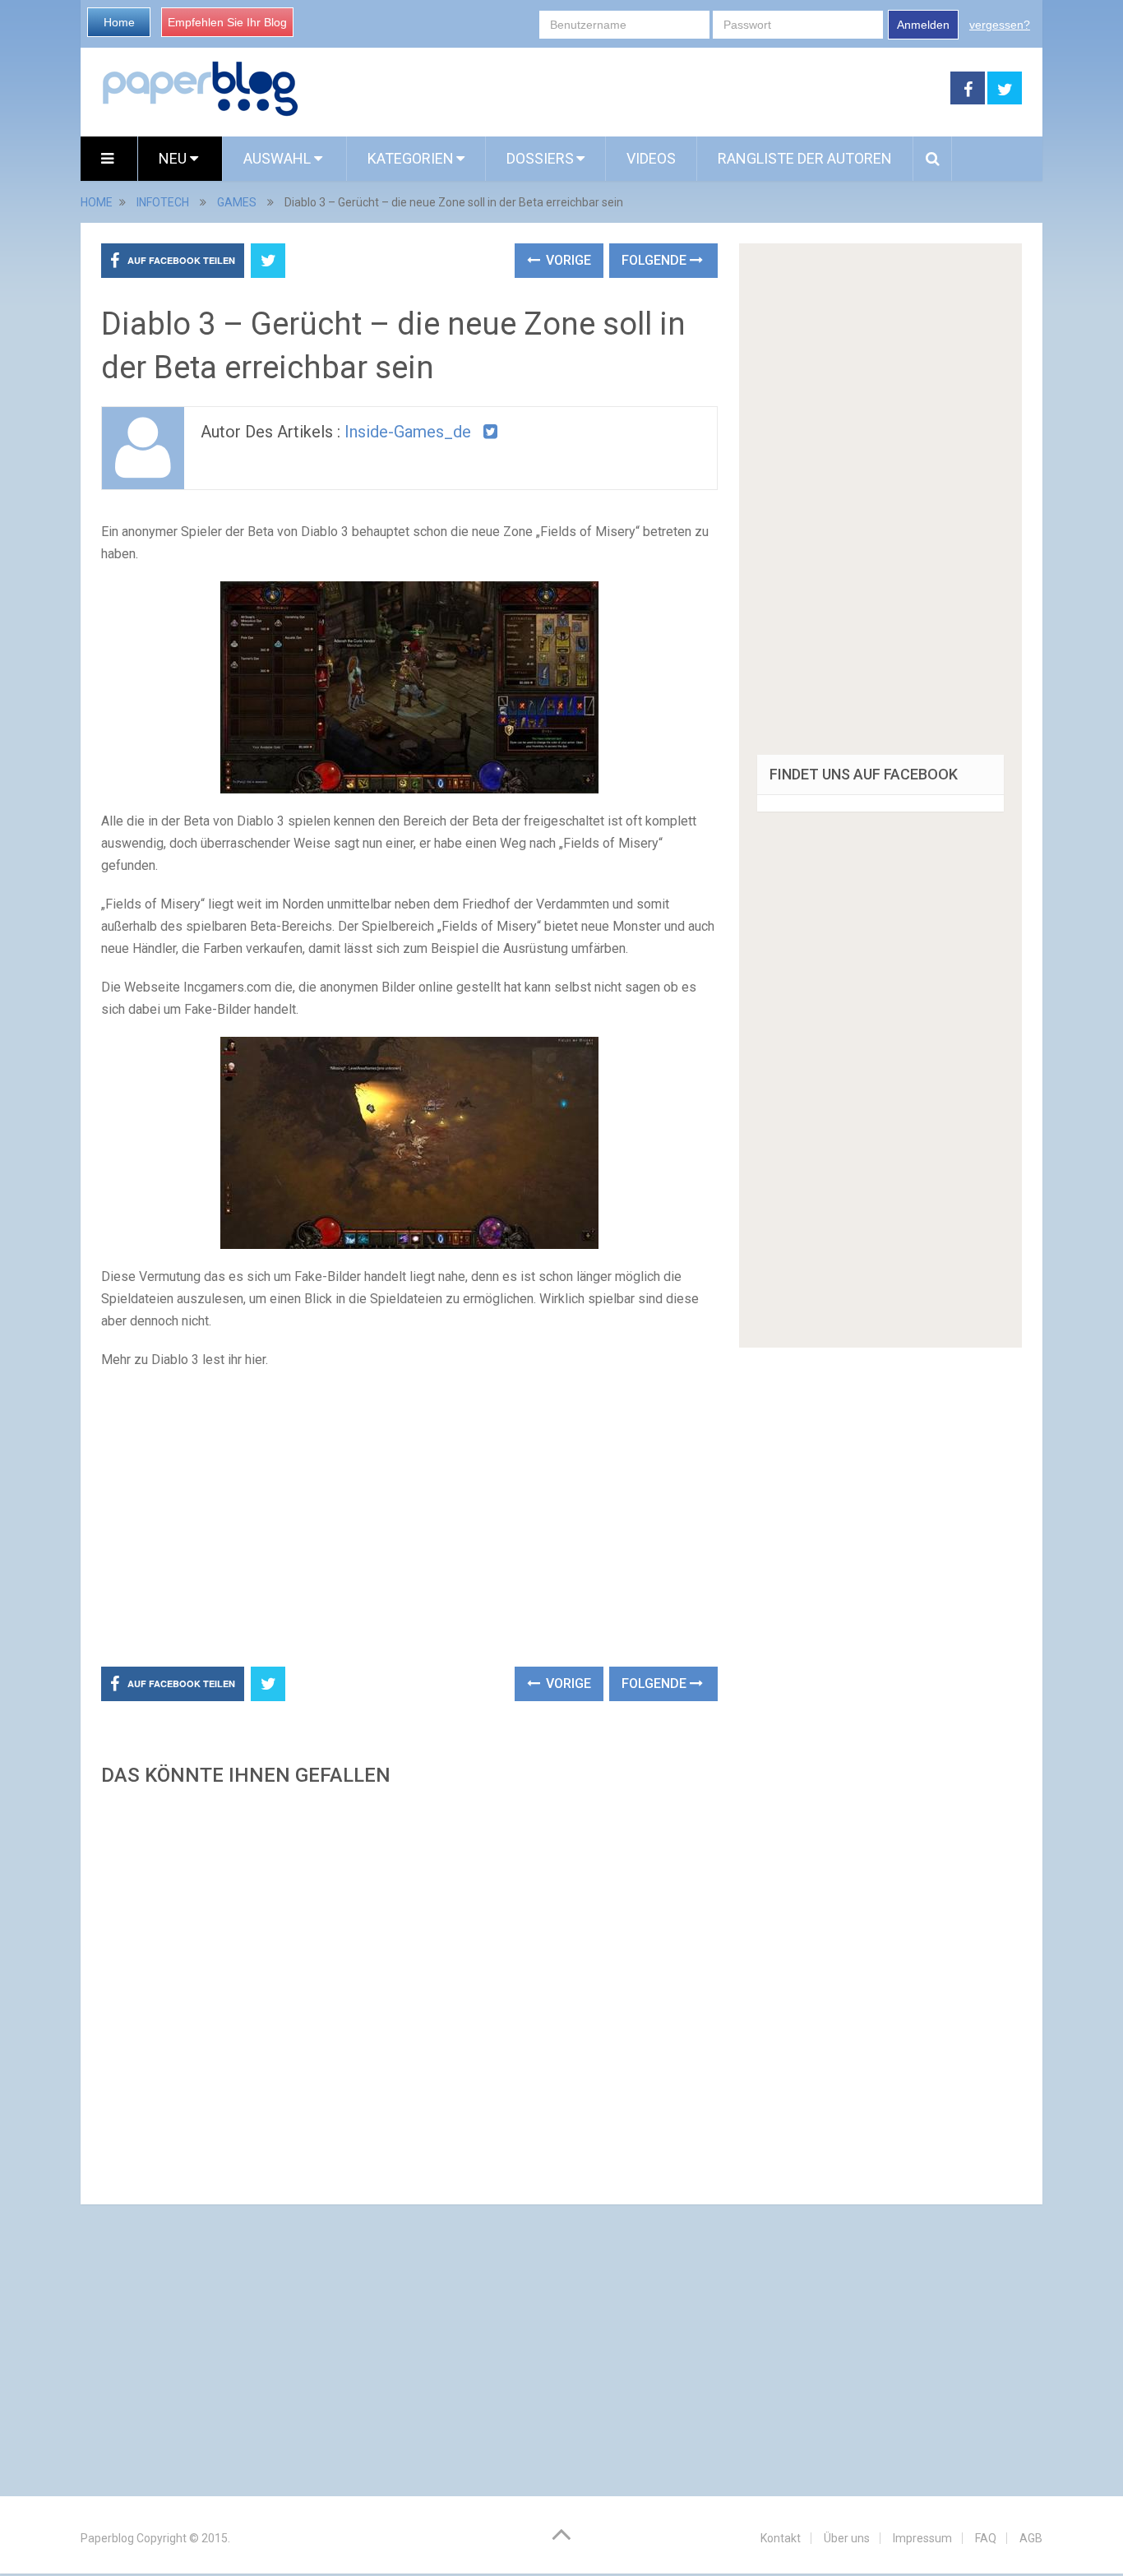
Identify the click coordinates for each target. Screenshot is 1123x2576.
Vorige (567, 260)
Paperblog (107, 2538)
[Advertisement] (625, 89)
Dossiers (540, 158)
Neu (174, 158)
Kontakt (781, 2538)
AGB (1031, 2538)
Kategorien (411, 158)
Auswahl (279, 158)
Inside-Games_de (408, 432)
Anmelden (923, 25)
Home (119, 22)
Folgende (656, 260)
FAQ (986, 2538)
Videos (651, 158)
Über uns (847, 2538)
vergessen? (1000, 25)
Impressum (922, 2538)
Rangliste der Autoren (805, 158)
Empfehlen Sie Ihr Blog (227, 22)
